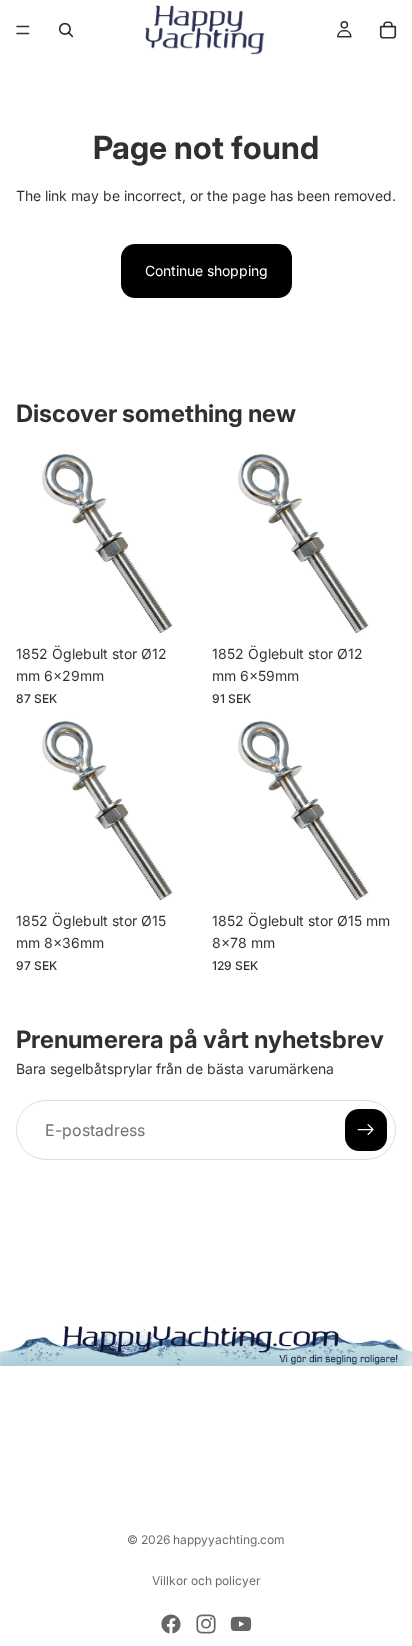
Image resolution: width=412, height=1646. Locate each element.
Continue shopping (206, 270)
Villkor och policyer (206, 1580)
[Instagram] (206, 1624)
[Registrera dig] (366, 1130)
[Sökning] (66, 30)
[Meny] (23, 30)
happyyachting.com (229, 1539)
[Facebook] (171, 1624)
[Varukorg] (388, 30)
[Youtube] (241, 1624)
